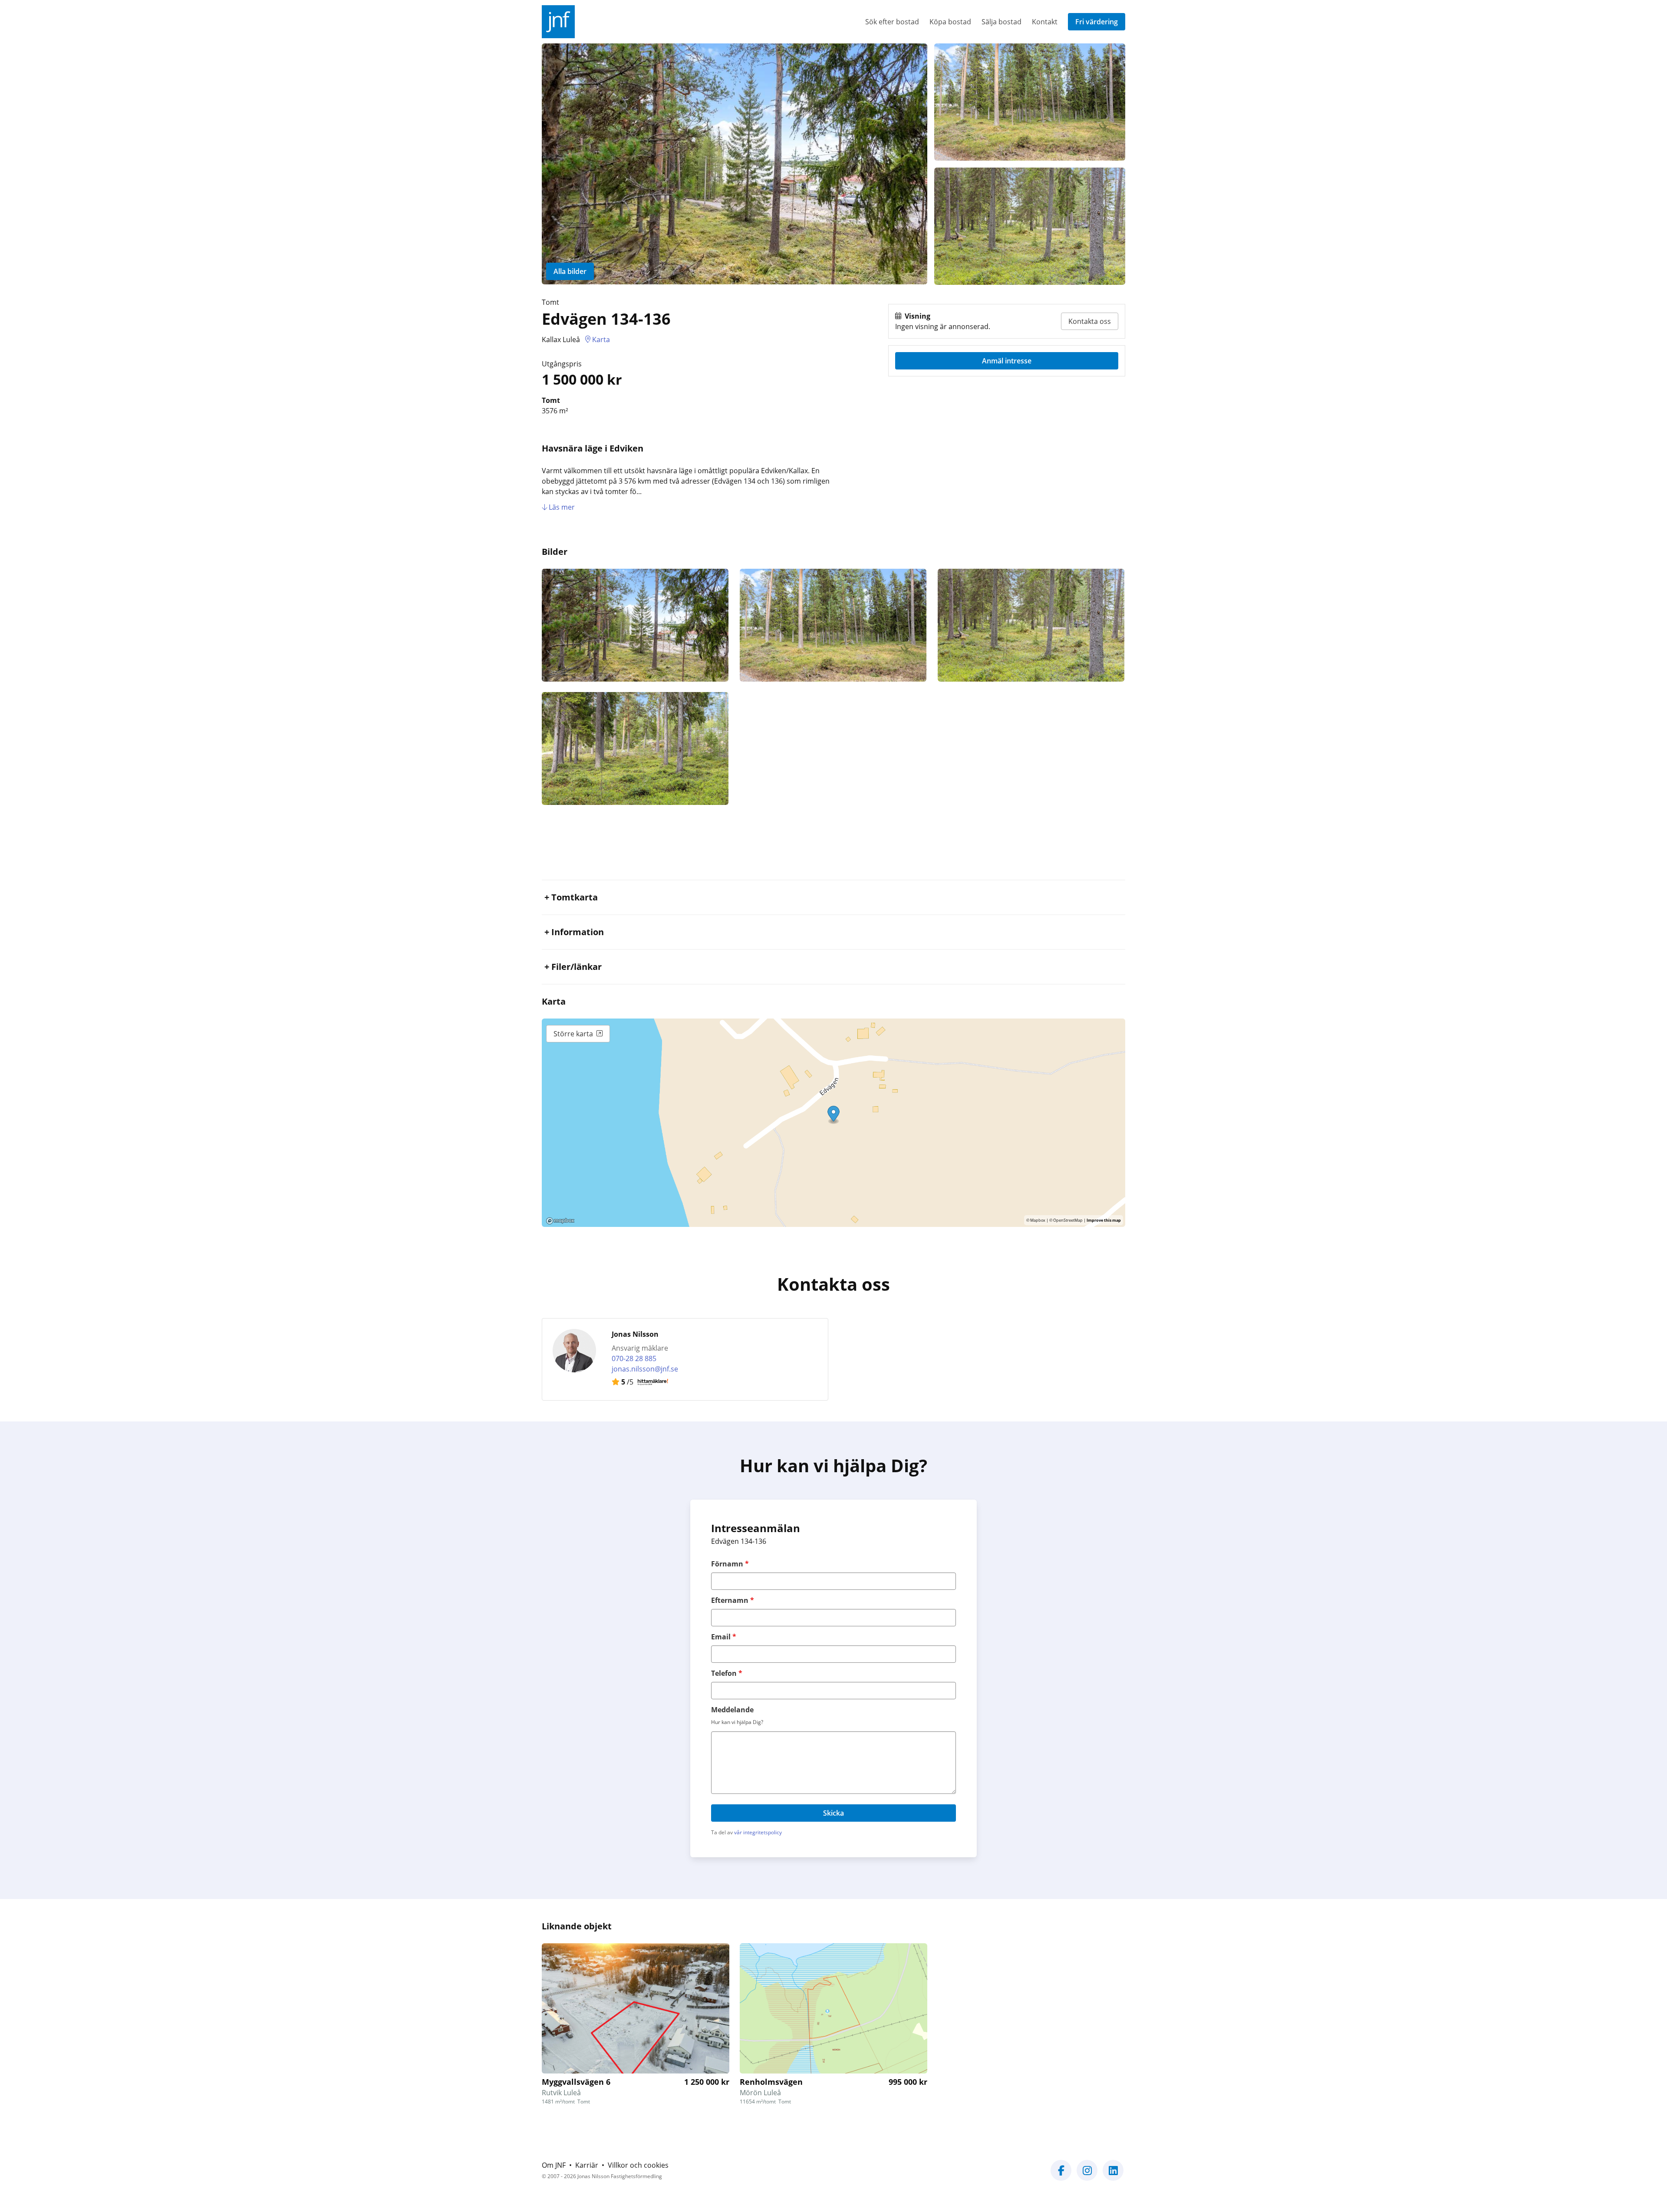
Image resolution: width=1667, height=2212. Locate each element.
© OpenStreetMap (1066, 1220)
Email (724, 1637)
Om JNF (554, 2165)
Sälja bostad (1002, 22)
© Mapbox (1036, 1220)
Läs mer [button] (561, 507)
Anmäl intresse (1007, 361)
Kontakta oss (1090, 321)
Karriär (587, 2165)
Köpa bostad (950, 22)
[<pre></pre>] (636, 625)
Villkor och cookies (638, 2165)
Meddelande (732, 1710)
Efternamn (733, 1600)
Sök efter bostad (892, 22)
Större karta (573, 1034)
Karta (601, 340)
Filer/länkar (577, 967)
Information (578, 932)
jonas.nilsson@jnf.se (645, 1369)
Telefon (727, 1673)
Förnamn (730, 1564)
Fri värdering (1097, 22)
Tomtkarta (575, 897)
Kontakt (1045, 22)
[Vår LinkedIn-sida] (1113, 2176)
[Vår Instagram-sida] (1087, 2176)
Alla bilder (570, 271)
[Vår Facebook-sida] (1061, 2176)
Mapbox (560, 1221)
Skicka (833, 1813)
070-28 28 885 (634, 1358)
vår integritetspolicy (758, 1832)
